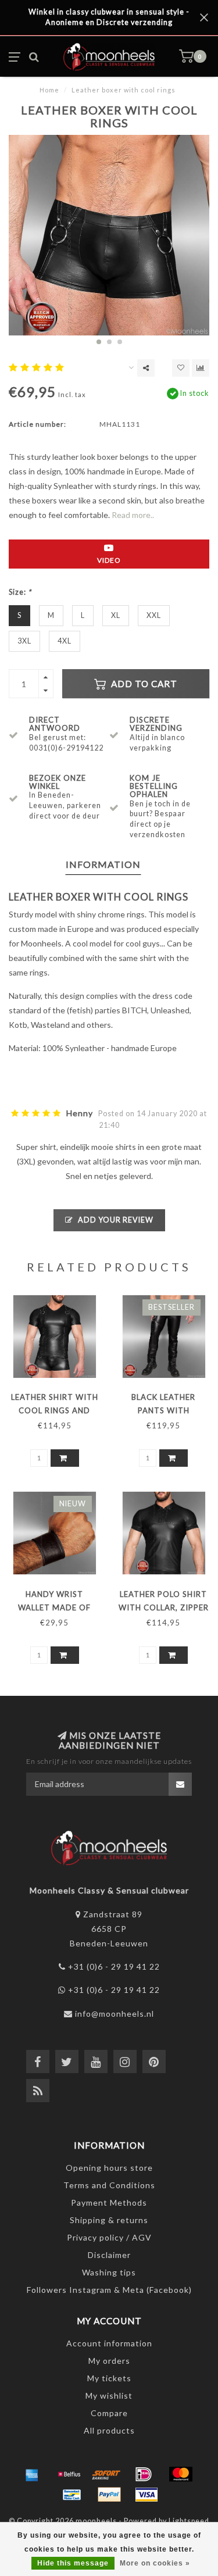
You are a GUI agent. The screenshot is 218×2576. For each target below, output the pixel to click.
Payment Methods (109, 2202)
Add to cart (143, 684)
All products (109, 2430)
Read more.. (133, 515)
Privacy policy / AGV (109, 2237)
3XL (24, 641)
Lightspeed (189, 2521)
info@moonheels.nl (115, 2014)
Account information (109, 2343)
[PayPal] (109, 2495)
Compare (109, 2413)
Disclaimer (109, 2255)
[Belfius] (69, 2474)
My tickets (109, 2378)
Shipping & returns (109, 2220)
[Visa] (146, 2495)
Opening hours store (109, 2168)
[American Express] (32, 2474)
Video (109, 560)
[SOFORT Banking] (106, 2474)
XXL (154, 615)
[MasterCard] (181, 2474)
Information (103, 864)
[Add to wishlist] (181, 368)
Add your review (115, 1220)
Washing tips (109, 2272)
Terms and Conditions (109, 2185)
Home (49, 90)
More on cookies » (155, 2563)
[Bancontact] (72, 2495)
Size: (20, 592)
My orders (109, 2361)
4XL (65, 641)
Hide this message (73, 2563)
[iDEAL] (144, 2474)
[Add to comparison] (201, 368)
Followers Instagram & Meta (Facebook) (109, 2290)
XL (116, 615)
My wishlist (109, 2395)
